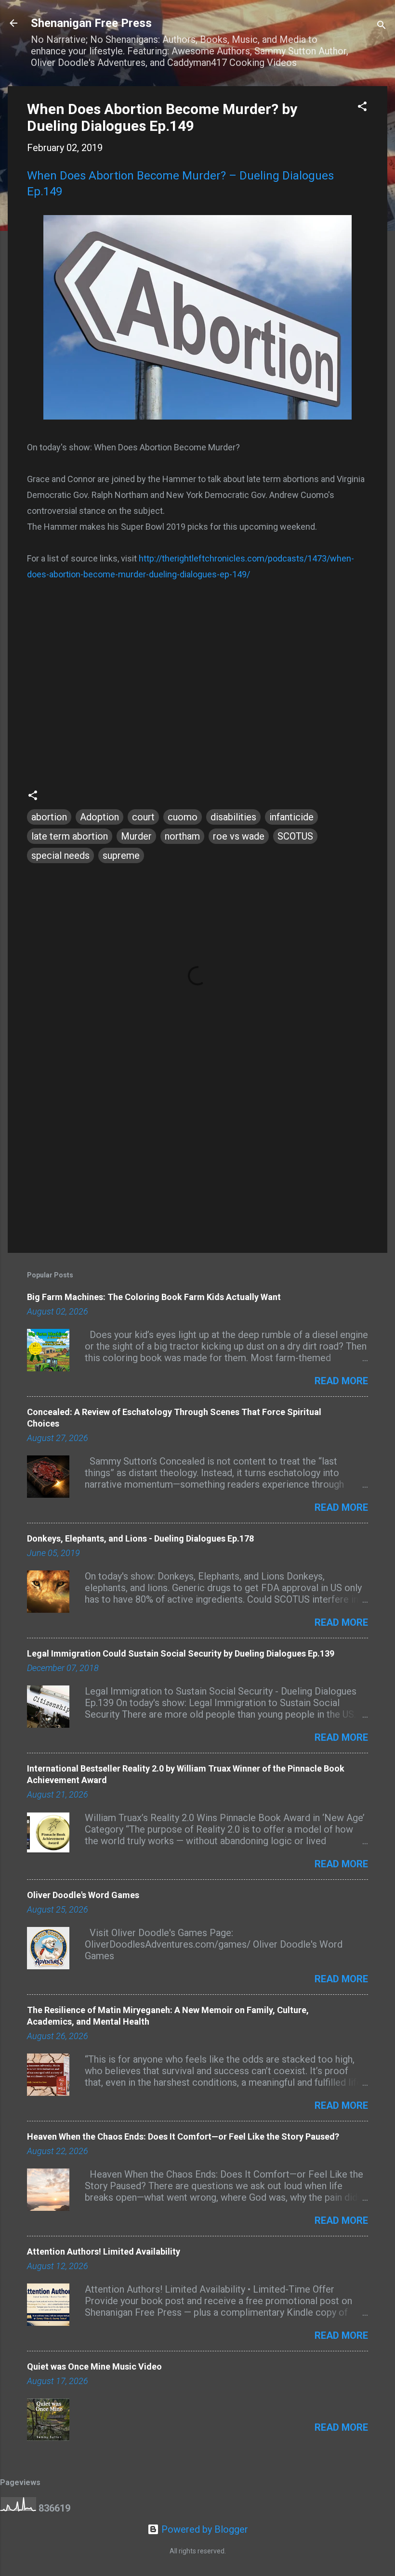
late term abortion (70, 836)
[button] (362, 108)
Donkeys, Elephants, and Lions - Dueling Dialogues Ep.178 (140, 1538)
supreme (121, 855)
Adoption (99, 817)
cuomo (183, 817)
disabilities (233, 817)
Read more (341, 1381)
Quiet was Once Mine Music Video (94, 2366)
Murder (136, 836)
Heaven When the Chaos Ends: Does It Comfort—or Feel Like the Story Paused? (183, 2136)
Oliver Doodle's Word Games (83, 1895)
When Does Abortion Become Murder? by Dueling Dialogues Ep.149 (162, 117)
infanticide (291, 817)
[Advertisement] (197, 1163)
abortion (49, 817)
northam (182, 836)
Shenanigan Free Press (91, 23)
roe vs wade (239, 836)
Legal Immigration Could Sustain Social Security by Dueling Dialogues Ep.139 (181, 1653)
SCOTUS (295, 836)
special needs (60, 855)
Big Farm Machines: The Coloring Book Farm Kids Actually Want (154, 1297)
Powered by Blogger (204, 2529)
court (143, 817)
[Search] (382, 26)
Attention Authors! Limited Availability (104, 2251)
